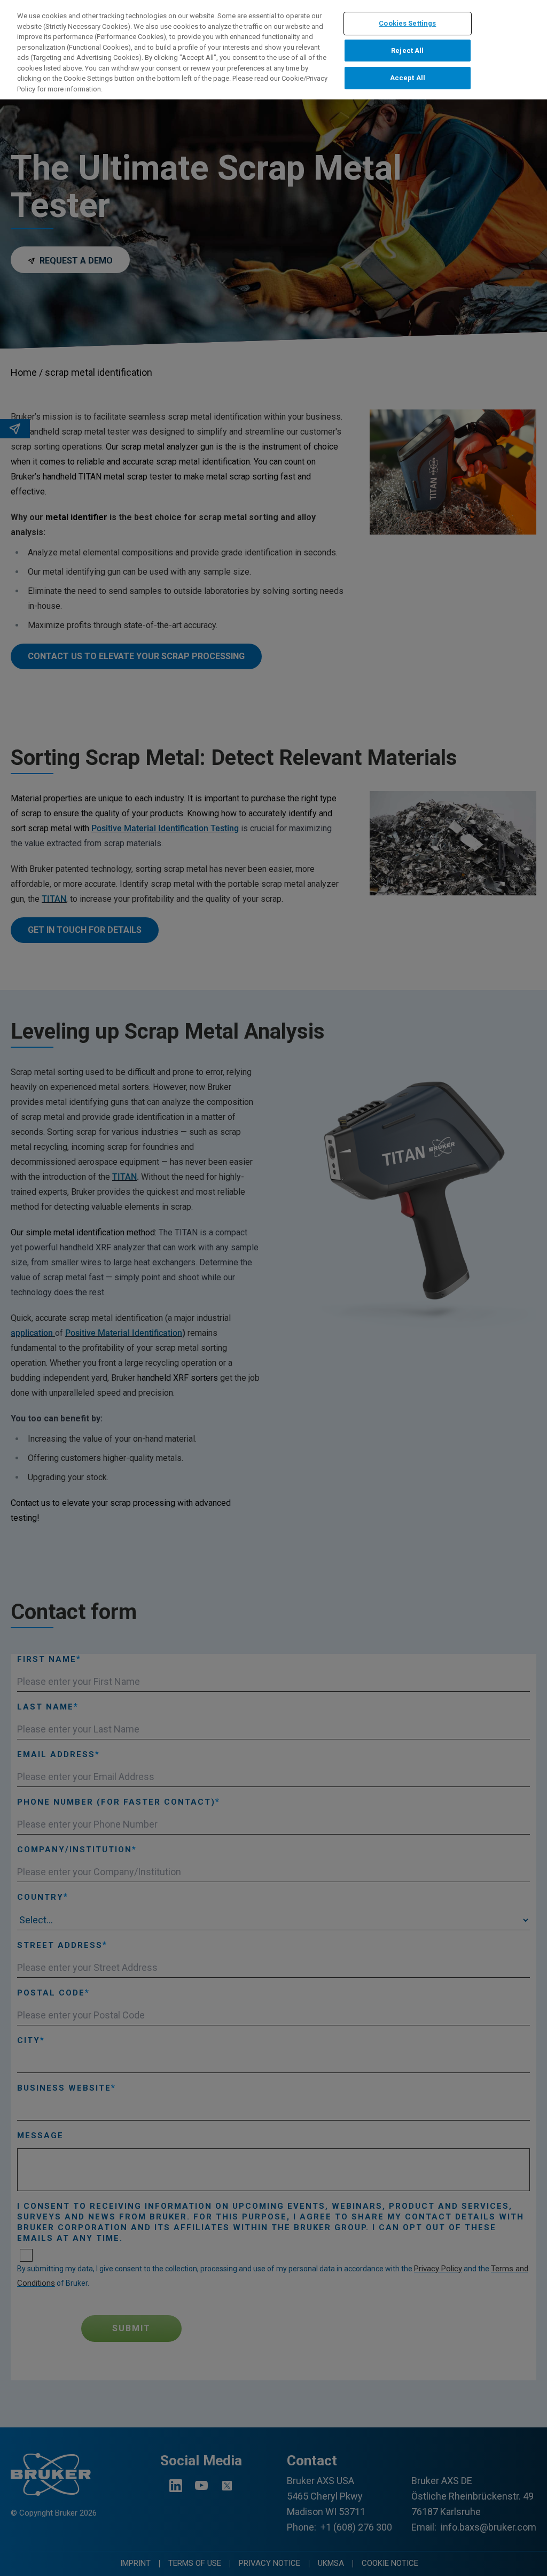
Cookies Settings (407, 23)
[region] (273, 50)
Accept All (408, 78)
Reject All (407, 51)
